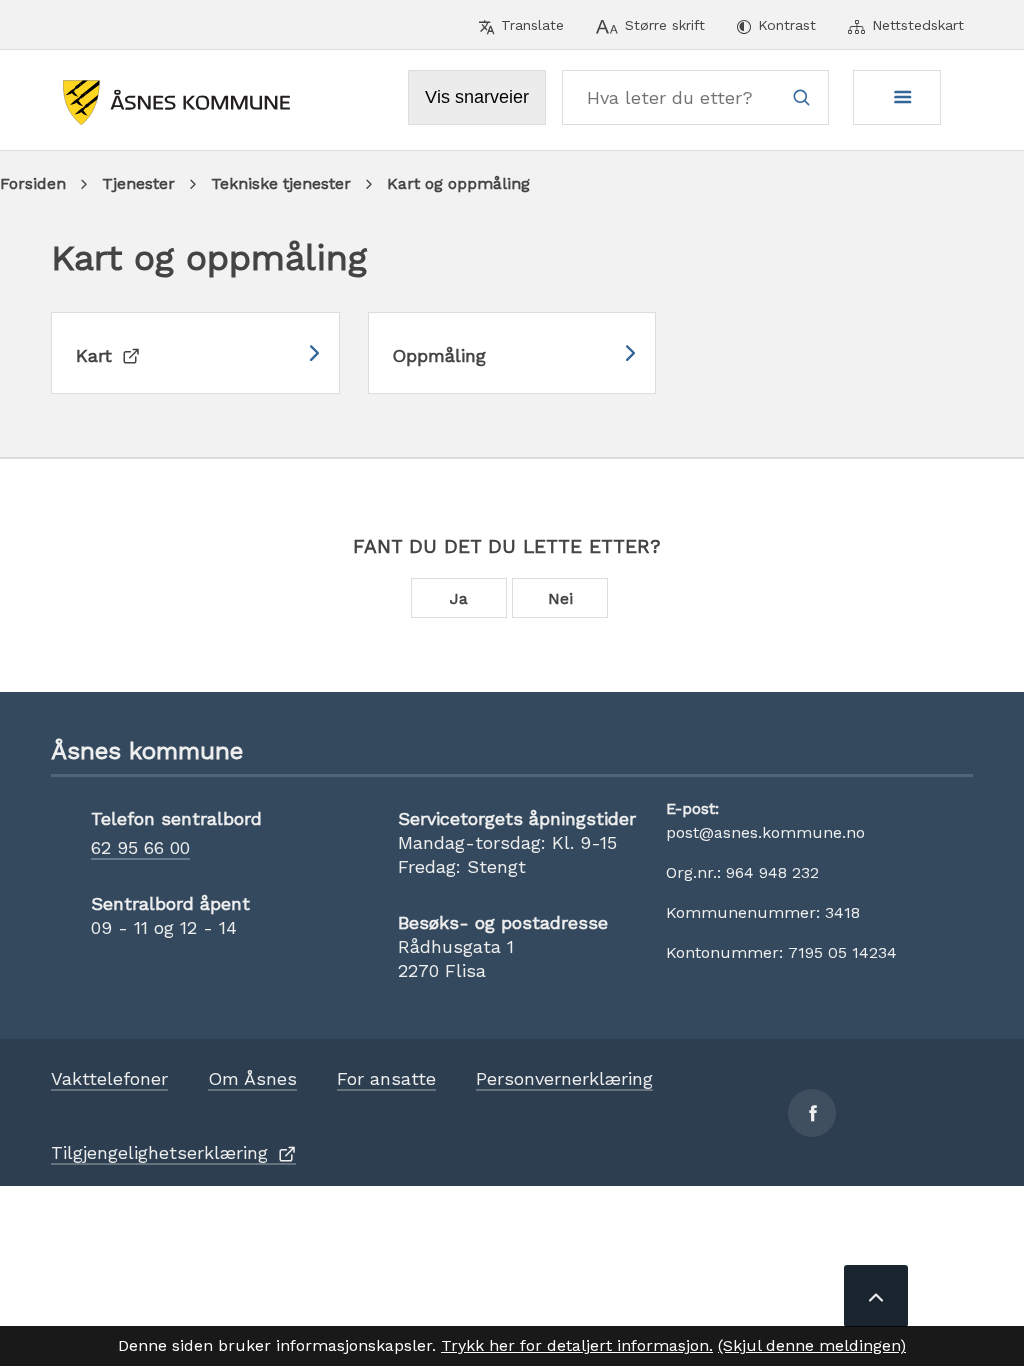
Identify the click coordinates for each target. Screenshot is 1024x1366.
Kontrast (787, 25)
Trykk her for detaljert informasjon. (577, 1345)
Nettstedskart (918, 25)
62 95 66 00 (140, 847)
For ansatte (386, 1078)
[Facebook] (812, 1113)
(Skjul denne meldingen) (812, 1345)
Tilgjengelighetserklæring (159, 1152)
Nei (560, 598)
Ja (459, 598)
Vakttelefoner (109, 1078)
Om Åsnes (252, 1078)
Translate (532, 25)
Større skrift (665, 25)
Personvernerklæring (564, 1078)
